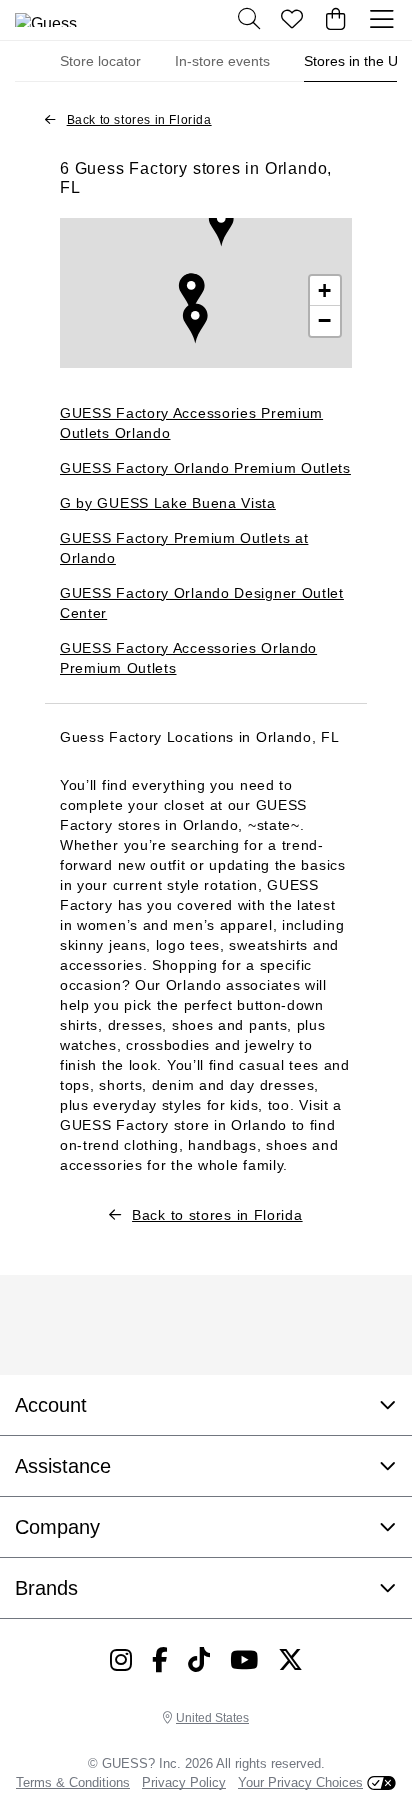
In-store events (222, 61)
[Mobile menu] (381, 20)
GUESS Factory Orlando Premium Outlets (205, 468)
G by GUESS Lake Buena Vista (168, 503)
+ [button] (325, 290)
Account (51, 1405)
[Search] (249, 20)
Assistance (63, 1466)
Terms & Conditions (73, 1782)
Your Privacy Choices (300, 1782)
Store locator (100, 61)
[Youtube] (244, 1660)
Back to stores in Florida (139, 120)
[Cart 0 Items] (336, 20)
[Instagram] (121, 1660)
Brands (46, 1588)
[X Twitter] (290, 1660)
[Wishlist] (293, 20)
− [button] (325, 320)
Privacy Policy (184, 1782)
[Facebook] (160, 1660)
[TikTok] (199, 1660)
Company (57, 1527)
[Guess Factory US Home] (65, 20)
